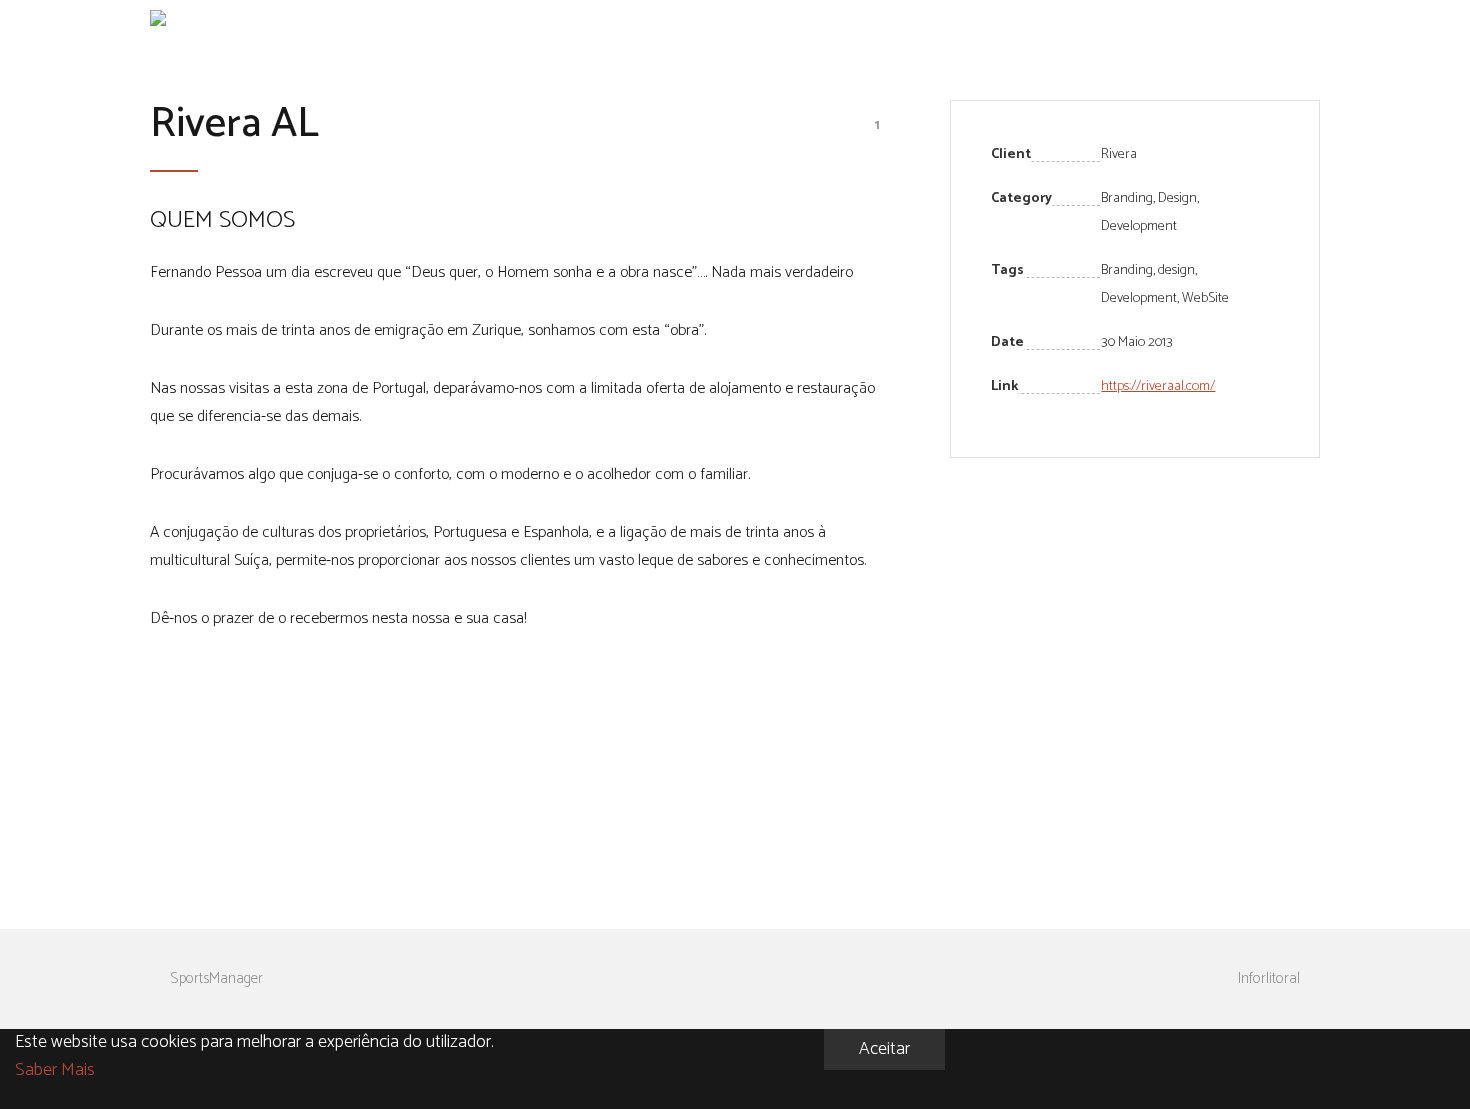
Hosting (1152, 23)
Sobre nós (1053, 23)
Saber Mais (55, 1070)
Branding (1127, 270)
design (1176, 270)
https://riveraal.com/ (1158, 386)
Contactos (1271, 23)
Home (962, 23)
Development (1139, 298)
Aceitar (884, 1049)
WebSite (1205, 298)
